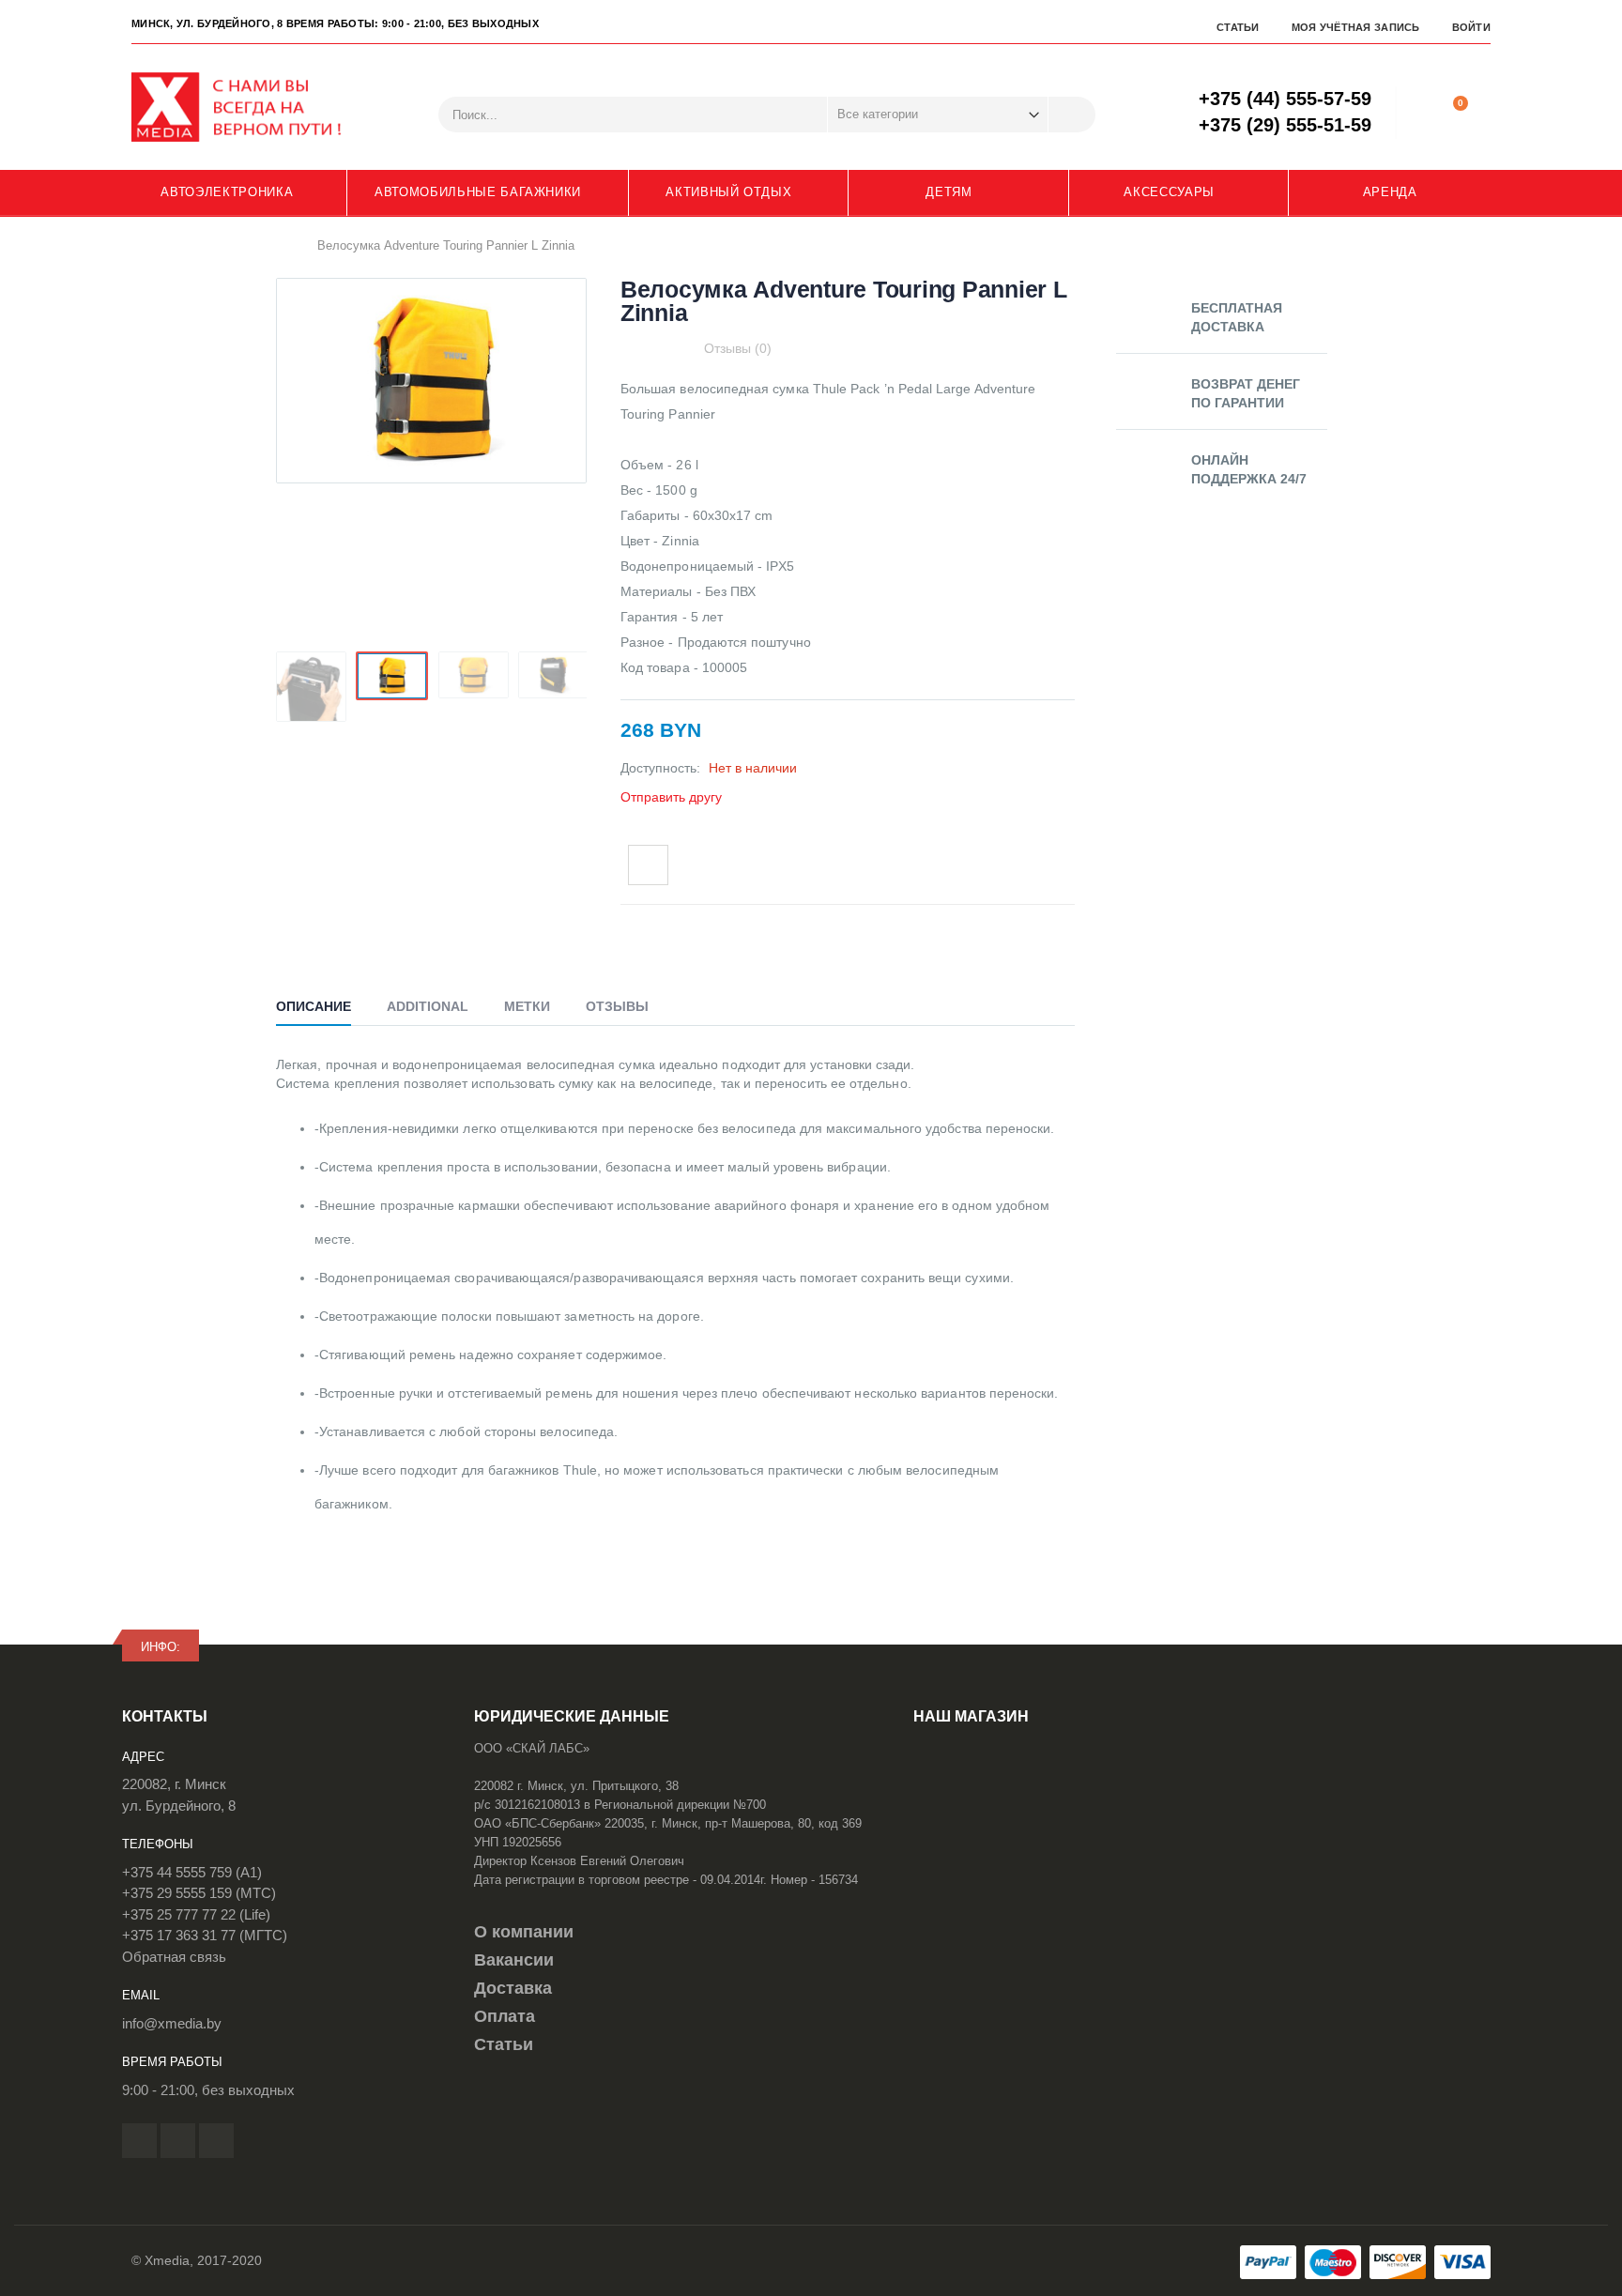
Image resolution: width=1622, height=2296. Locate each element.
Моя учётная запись (1356, 27)
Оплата (505, 2016)
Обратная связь (174, 1957)
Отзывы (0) (738, 348)
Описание (314, 1006)
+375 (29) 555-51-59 (1285, 125)
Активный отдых (728, 192)
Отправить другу (671, 797)
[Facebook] (139, 2141)
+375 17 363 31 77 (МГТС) (205, 1935)
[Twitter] (178, 2141)
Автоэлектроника (227, 192)
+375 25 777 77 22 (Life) (196, 1914)
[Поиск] (1072, 115)
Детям (949, 192)
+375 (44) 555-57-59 (1285, 99)
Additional (428, 1006)
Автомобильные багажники (478, 192)
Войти (1471, 27)
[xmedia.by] (249, 107)
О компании (524, 1932)
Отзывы (617, 1006)
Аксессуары (1169, 192)
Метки (527, 1006)
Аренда (1390, 192)
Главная (283, 245)
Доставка (513, 1988)
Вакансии (514, 1960)
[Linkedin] (216, 2141)
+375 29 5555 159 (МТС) (199, 1893)
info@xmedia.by (172, 2023)
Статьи (1238, 27)
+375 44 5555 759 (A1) (192, 1872)
